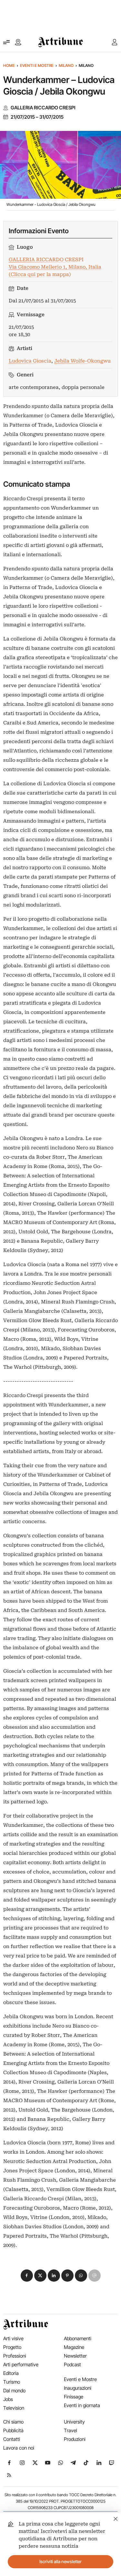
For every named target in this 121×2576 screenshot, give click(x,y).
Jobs (8, 2399)
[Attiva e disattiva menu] (6, 42)
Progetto (12, 2347)
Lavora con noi (19, 2448)
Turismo (12, 2382)
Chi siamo (13, 2422)
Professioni (15, 2356)
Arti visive (13, 2338)
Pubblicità (13, 2430)
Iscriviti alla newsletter (60, 2562)
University (74, 2422)
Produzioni (75, 2439)
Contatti (12, 2439)
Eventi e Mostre (37, 65)
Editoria (11, 2373)
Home (9, 65)
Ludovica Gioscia (30, 361)
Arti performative (21, 2364)
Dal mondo (14, 2391)
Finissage (74, 2397)
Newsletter (75, 2356)
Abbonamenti (78, 2338)
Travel (71, 2430)
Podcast (72, 2364)
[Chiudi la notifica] (116, 2518)
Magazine (74, 2347)
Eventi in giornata (82, 2405)
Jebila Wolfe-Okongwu (82, 361)
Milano (66, 65)
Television (14, 2408)
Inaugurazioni (78, 2388)
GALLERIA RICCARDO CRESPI (43, 108)
